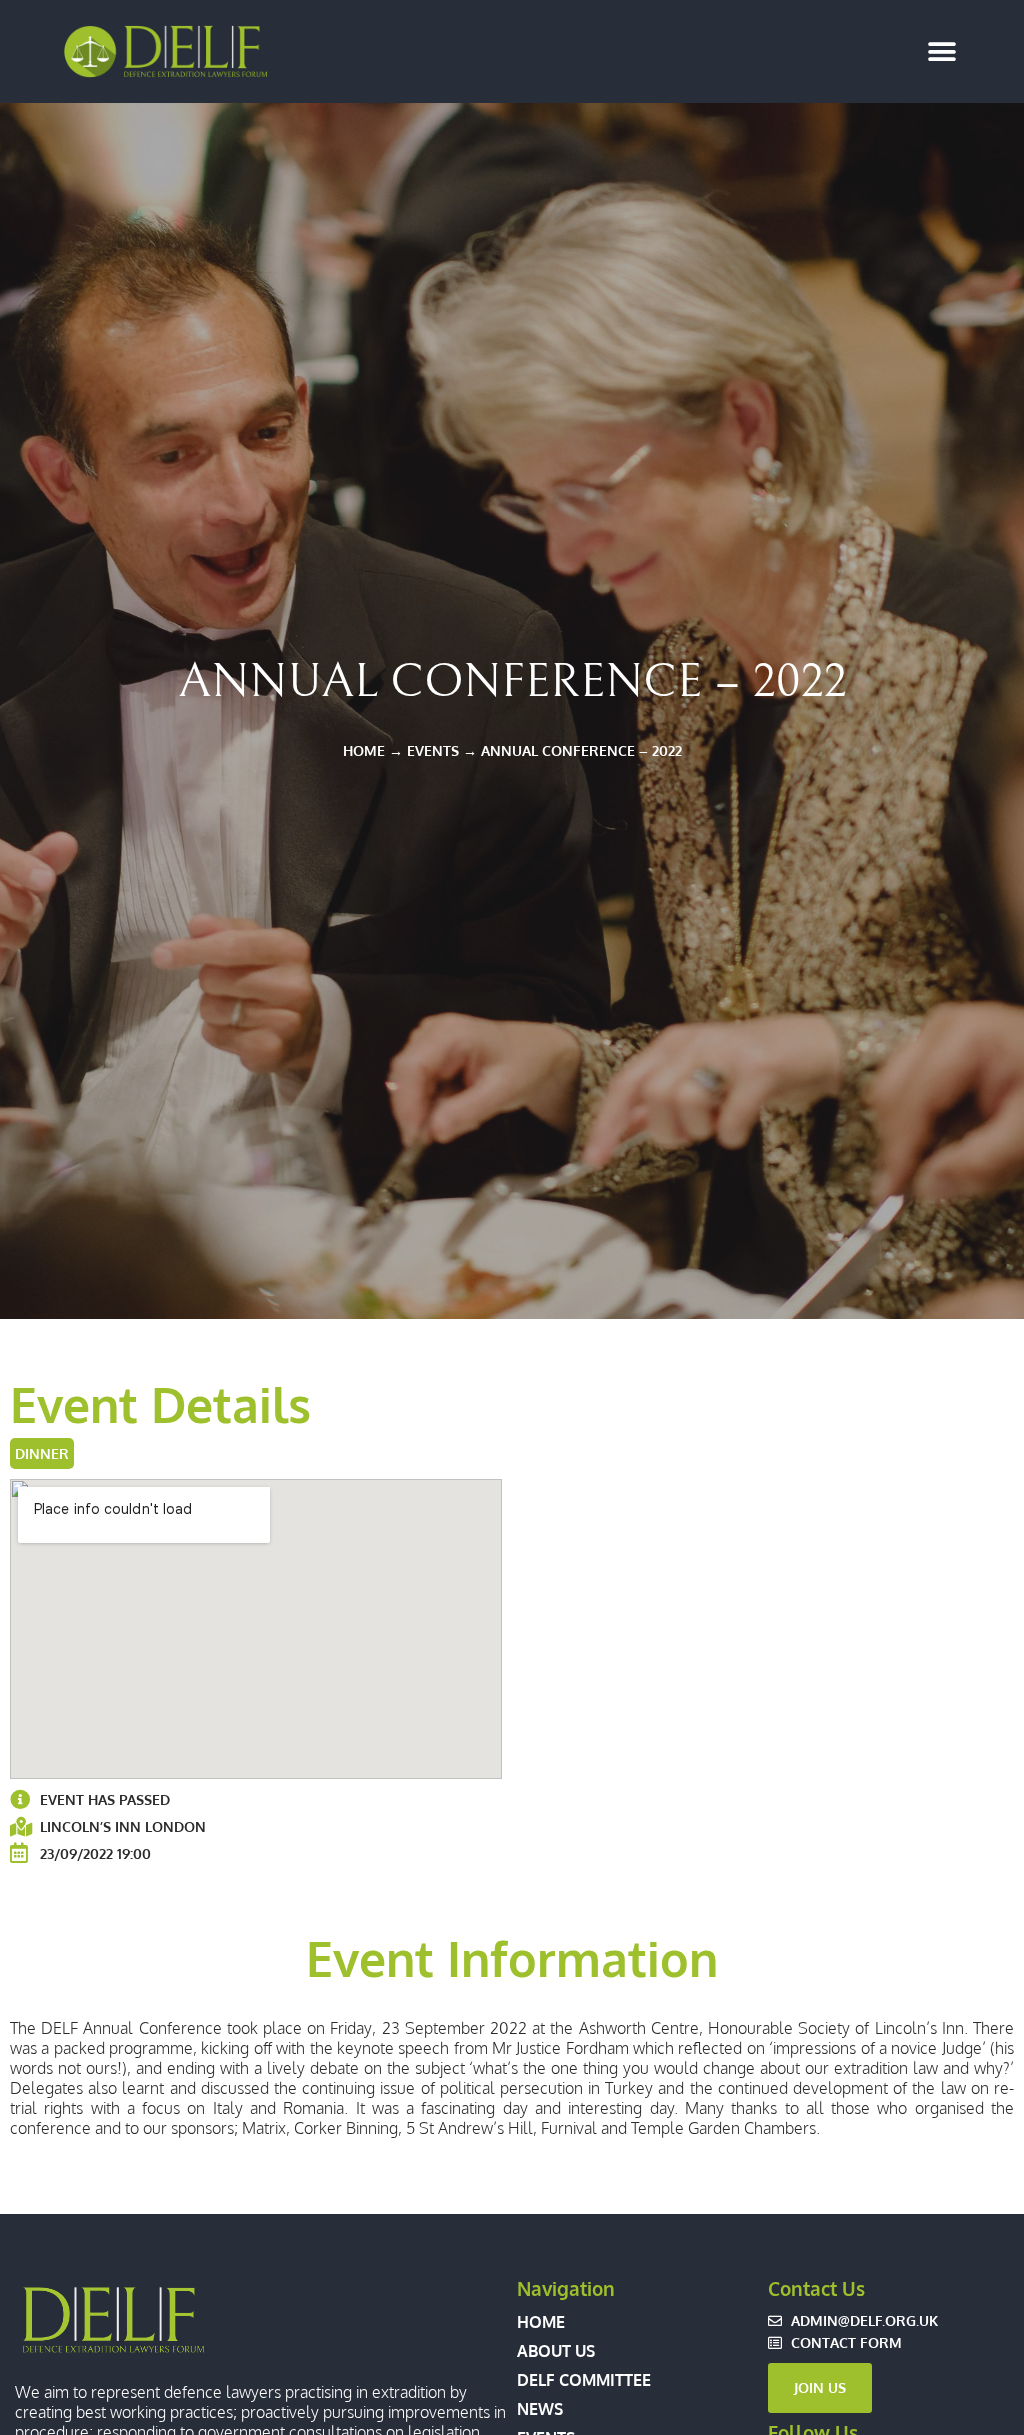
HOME (364, 750)
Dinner (42, 1453)
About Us (556, 2351)
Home (541, 2322)
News (540, 2409)
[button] (941, 51)
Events (433, 750)
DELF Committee (584, 2380)
